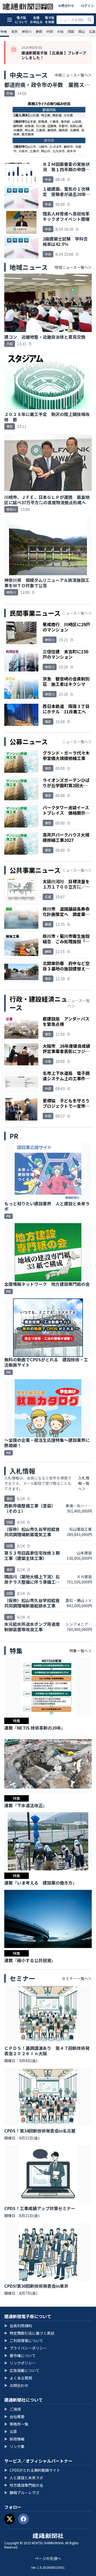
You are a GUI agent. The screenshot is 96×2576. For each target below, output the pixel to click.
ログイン (87, 5)
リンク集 (14, 2446)
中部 (50, 31)
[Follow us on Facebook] (23, 2519)
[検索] (90, 20)
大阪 (60, 31)
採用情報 (14, 2439)
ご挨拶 (13, 2409)
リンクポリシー (20, 2363)
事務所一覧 (16, 2424)
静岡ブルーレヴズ (22, 2493)
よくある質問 (18, 2378)
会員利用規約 (18, 2326)
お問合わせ (66, 5)
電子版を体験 (50, 20)
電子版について (21, 20)
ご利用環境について (24, 2341)
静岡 (39, 31)
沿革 (11, 2431)
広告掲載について (22, 2370)
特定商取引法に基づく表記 (29, 2333)
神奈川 (27, 31)
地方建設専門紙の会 (24, 2485)
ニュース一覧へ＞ (77, 613)
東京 (14, 31)
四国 (71, 31)
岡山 (82, 31)
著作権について (20, 2355)
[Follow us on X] (10, 2519)
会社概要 (14, 2417)
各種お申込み (36, 20)
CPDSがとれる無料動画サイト (32, 2470)
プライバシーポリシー (26, 2348)
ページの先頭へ (48, 2558)
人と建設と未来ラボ (24, 2478)
